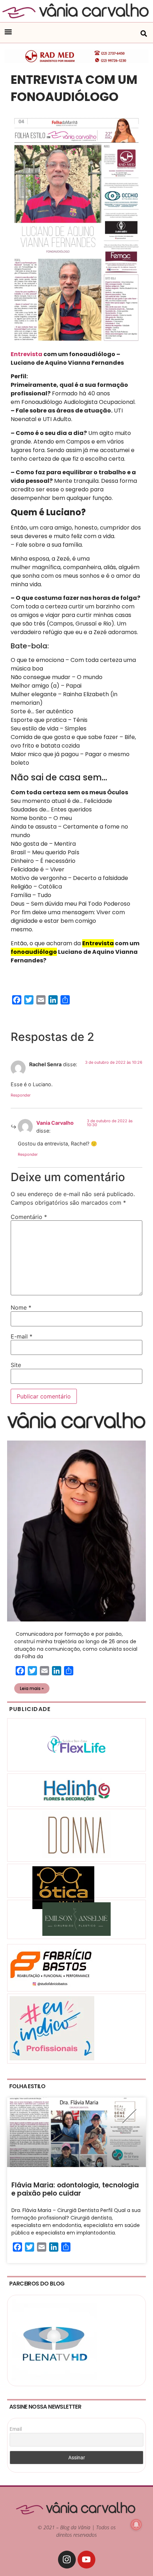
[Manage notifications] (136, 2525)
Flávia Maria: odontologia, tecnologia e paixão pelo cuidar (75, 2189)
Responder (21, 1095)
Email (16, 2429)
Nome (21, 1307)
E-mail (22, 1336)
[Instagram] (67, 2560)
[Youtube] (86, 2560)
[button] (8, 32)
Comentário (29, 1217)
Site (16, 1365)
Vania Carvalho (55, 1123)
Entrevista (27, 354)
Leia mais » (32, 1688)
